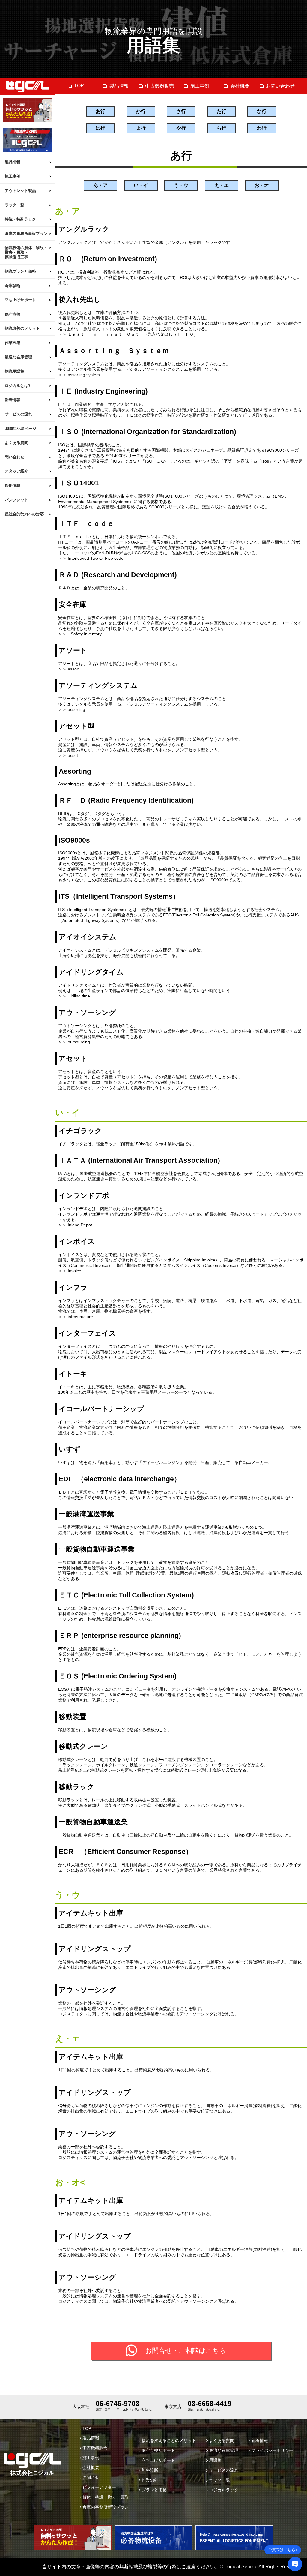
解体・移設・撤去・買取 (106, 2497)
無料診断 (150, 2470)
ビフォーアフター (99, 2487)
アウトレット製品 (20, 191)
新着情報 (13, 400)
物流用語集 (15, 371)
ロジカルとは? (18, 386)
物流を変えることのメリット (169, 2440)
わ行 (262, 128)
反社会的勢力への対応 (24, 514)
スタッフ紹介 (16, 471)
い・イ (141, 185)
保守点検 (13, 314)
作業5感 (149, 2480)
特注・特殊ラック (20, 219)
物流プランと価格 (20, 271)
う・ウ (181, 185)
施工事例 (13, 176)
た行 (222, 111)
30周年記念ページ (21, 429)
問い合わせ (15, 457)
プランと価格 (154, 2490)
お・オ (262, 185)
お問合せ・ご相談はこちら (186, 2351)
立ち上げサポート (20, 300)
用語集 (215, 2460)
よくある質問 (16, 443)
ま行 (141, 128)
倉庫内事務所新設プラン (26, 234)
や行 (181, 128)
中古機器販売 (159, 86)
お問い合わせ (280, 86)
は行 (100, 128)
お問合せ (91, 2477)
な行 (262, 111)
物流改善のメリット (22, 328)
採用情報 (13, 486)
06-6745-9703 (118, 2404)
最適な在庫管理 (18, 357)
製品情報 (13, 162)
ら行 (222, 128)
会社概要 (240, 86)
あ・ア (100, 185)
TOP (79, 86)
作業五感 (13, 343)
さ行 (181, 111)
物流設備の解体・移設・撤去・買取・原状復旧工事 (26, 252)
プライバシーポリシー (272, 2450)
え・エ (222, 185)
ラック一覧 (15, 205)
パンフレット (16, 500)
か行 (141, 111)
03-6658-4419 (210, 2404)
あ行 (100, 111)
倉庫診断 (13, 286)
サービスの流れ (18, 414)
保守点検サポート (158, 2450)
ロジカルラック (224, 2490)
